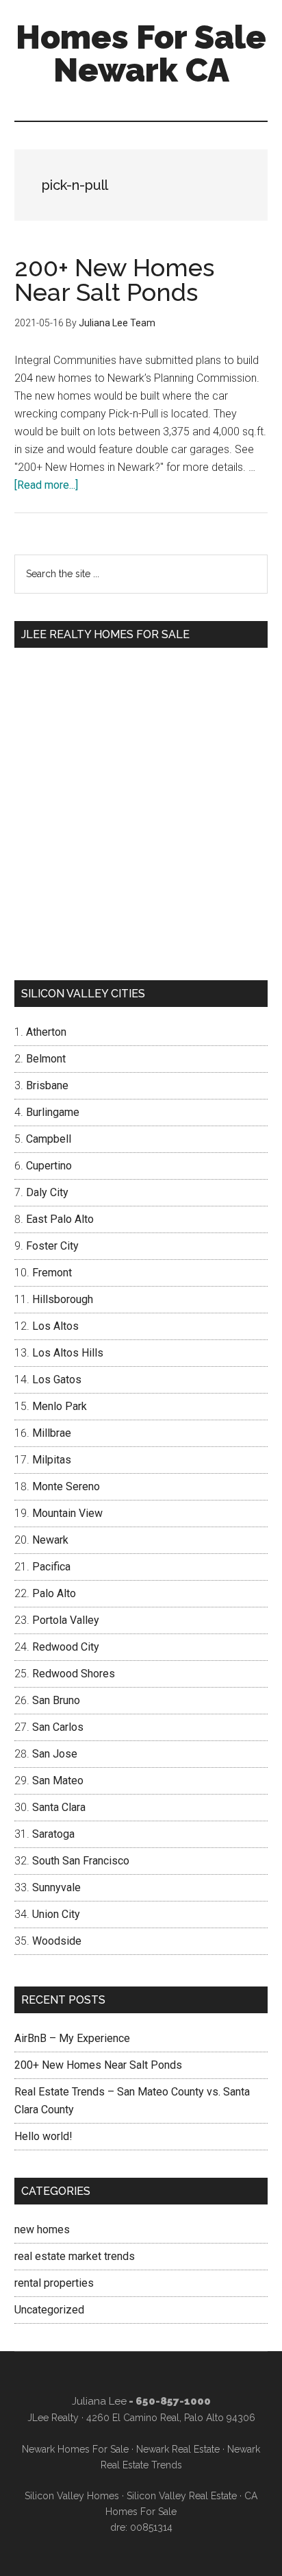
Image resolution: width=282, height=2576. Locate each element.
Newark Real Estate (178, 2449)
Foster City (52, 1246)
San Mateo (58, 1781)
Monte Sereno (66, 1486)
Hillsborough (63, 1299)
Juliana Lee (99, 2401)
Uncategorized (49, 2310)
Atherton (46, 1032)
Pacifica (51, 1567)
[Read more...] (46, 485)
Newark (50, 1540)
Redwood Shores (74, 1674)
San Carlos (58, 1727)
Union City (56, 1914)
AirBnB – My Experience (72, 2038)
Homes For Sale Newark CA (141, 53)
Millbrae (52, 1433)
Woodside (57, 1941)
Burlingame (53, 1112)
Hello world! (43, 2136)
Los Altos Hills (68, 1353)
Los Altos (55, 1326)
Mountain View (67, 1513)
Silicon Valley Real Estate (182, 2496)
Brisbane (47, 1085)
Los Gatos (57, 1380)
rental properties (54, 2283)
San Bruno (56, 1700)
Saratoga (53, 1834)
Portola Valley (66, 1620)
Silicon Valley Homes (72, 2496)
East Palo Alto (60, 1219)
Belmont (46, 1059)
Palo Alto (54, 1593)
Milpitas (52, 1460)
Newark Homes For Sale (75, 2449)
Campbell (49, 1139)
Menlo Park (60, 1406)
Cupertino (49, 1166)
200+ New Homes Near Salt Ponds (114, 280)
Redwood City (66, 1647)
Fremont (52, 1273)
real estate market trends (75, 2256)
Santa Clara (59, 1807)
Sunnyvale (56, 1887)
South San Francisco (81, 1861)
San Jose (55, 1754)
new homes (42, 2229)
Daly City (47, 1192)
